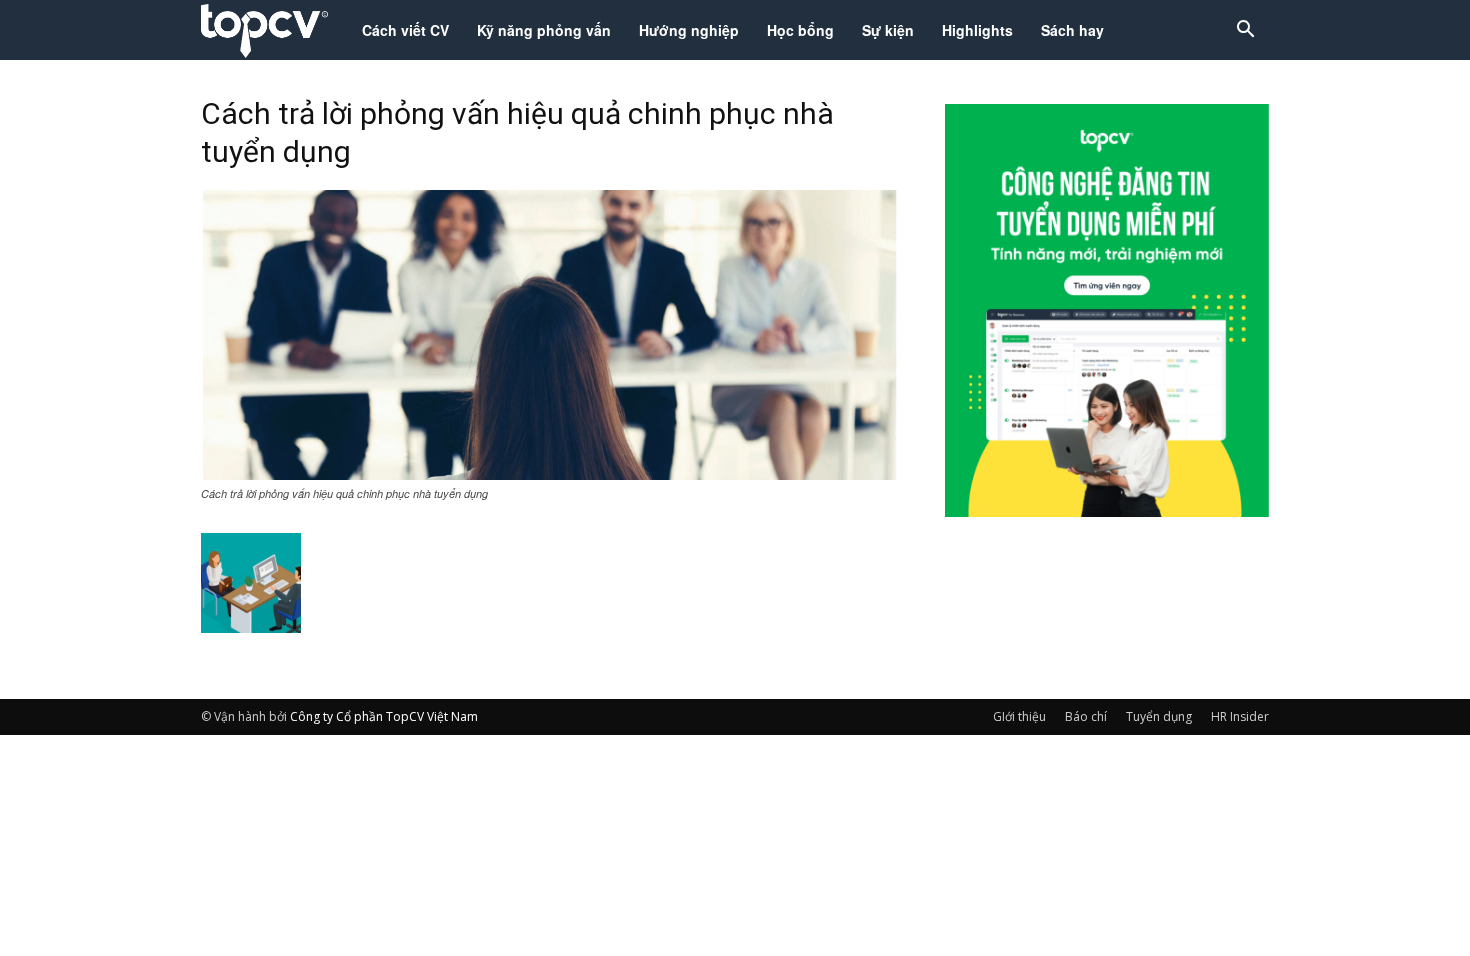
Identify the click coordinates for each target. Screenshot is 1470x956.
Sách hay (1072, 30)
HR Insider (1240, 716)
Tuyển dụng (1159, 716)
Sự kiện (888, 30)
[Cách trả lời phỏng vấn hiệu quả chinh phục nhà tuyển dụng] (549, 474)
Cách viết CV (405, 30)
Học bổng (800, 30)
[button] (1245, 31)
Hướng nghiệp (689, 30)
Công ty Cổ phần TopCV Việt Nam (384, 716)
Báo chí (1086, 716)
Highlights (977, 30)
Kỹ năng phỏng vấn (544, 30)
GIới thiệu (1019, 716)
